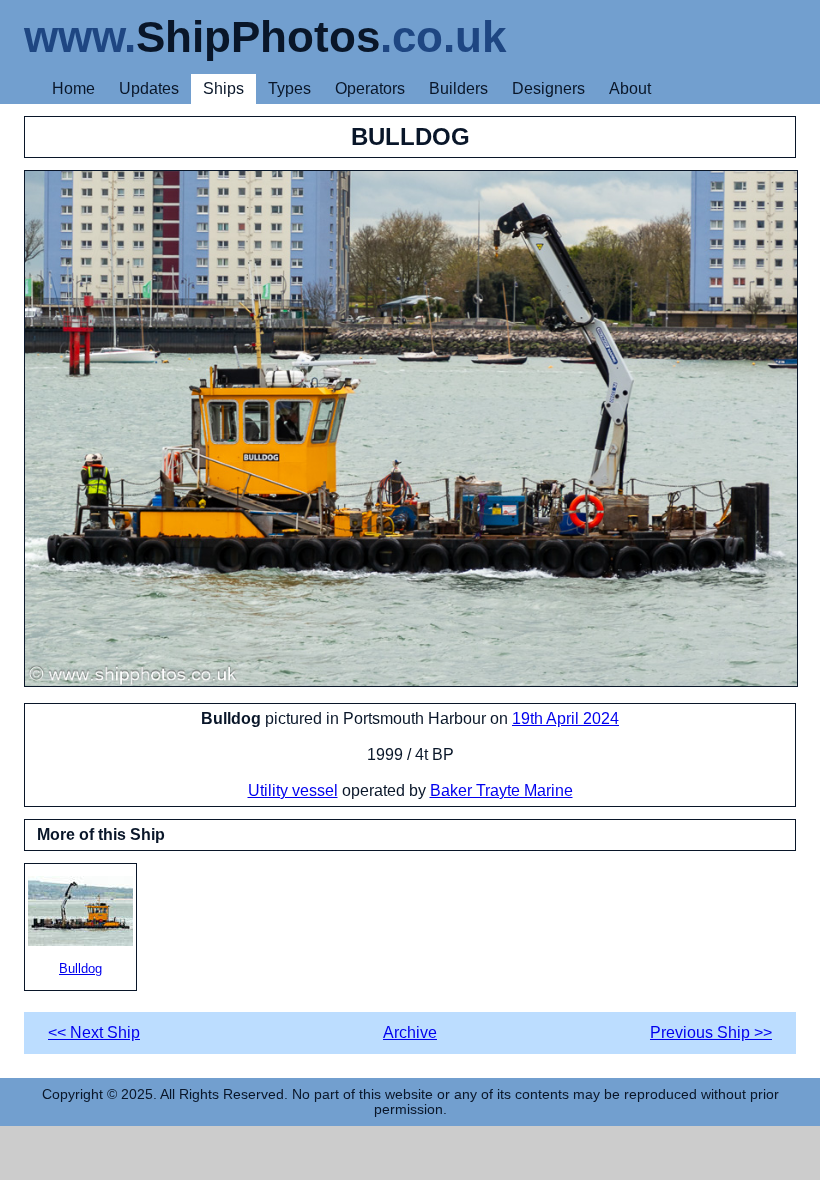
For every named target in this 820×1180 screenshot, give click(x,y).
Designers (548, 88)
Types (289, 88)
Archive (410, 1032)
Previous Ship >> (711, 1032)
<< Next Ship (94, 1032)
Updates (149, 88)
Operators (370, 88)
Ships (223, 88)
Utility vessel (293, 790)
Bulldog (80, 968)
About (630, 88)
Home (73, 88)
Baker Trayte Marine (501, 790)
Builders (458, 88)
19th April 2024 (565, 718)
